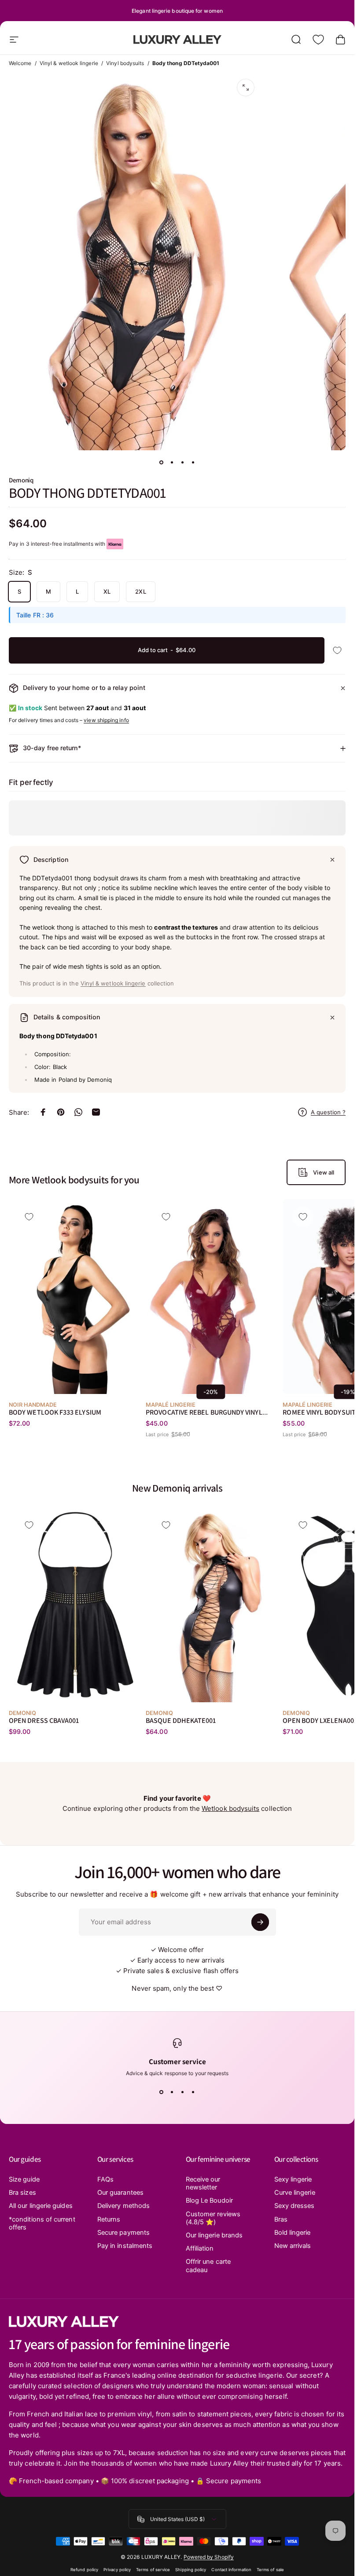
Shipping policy (191, 2570)
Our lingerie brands (214, 2235)
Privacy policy (117, 2570)
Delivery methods (123, 2206)
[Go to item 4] (193, 463)
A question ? (328, 1112)
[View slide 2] (172, 2092)
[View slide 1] (162, 2092)
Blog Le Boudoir (209, 2200)
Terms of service (153, 2570)
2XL (140, 591)
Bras (281, 2219)
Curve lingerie (295, 2193)
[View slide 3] (183, 2092)
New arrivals (293, 2246)
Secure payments (123, 2233)
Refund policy (84, 2570)
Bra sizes (22, 2193)
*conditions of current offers (42, 2223)
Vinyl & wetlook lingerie (69, 63)
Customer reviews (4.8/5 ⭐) (213, 2218)
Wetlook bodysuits (230, 1808)
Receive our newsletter (203, 2183)
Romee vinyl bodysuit (319, 1412)
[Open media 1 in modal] (246, 88)
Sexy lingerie (293, 2179)
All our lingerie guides (41, 2206)
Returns (109, 2219)
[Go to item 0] (162, 463)
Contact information (231, 2570)
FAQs (105, 2179)
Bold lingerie (293, 2233)
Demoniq (21, 480)
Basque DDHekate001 (181, 1720)
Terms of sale (270, 2570)
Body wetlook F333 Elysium (55, 1412)
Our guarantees (120, 2193)
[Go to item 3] (183, 463)
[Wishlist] (318, 40)
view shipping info (106, 720)
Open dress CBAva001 (44, 1720)
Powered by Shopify (209, 2557)
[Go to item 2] (172, 463)
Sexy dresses (295, 2206)
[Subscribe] (260, 1922)
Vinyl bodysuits (125, 63)
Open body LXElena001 (320, 1720)
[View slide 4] (193, 2092)
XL (107, 591)
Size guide (24, 2179)
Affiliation (200, 2248)
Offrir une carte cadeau (208, 2266)
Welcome (20, 63)
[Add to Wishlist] (337, 650)
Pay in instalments (125, 2246)
